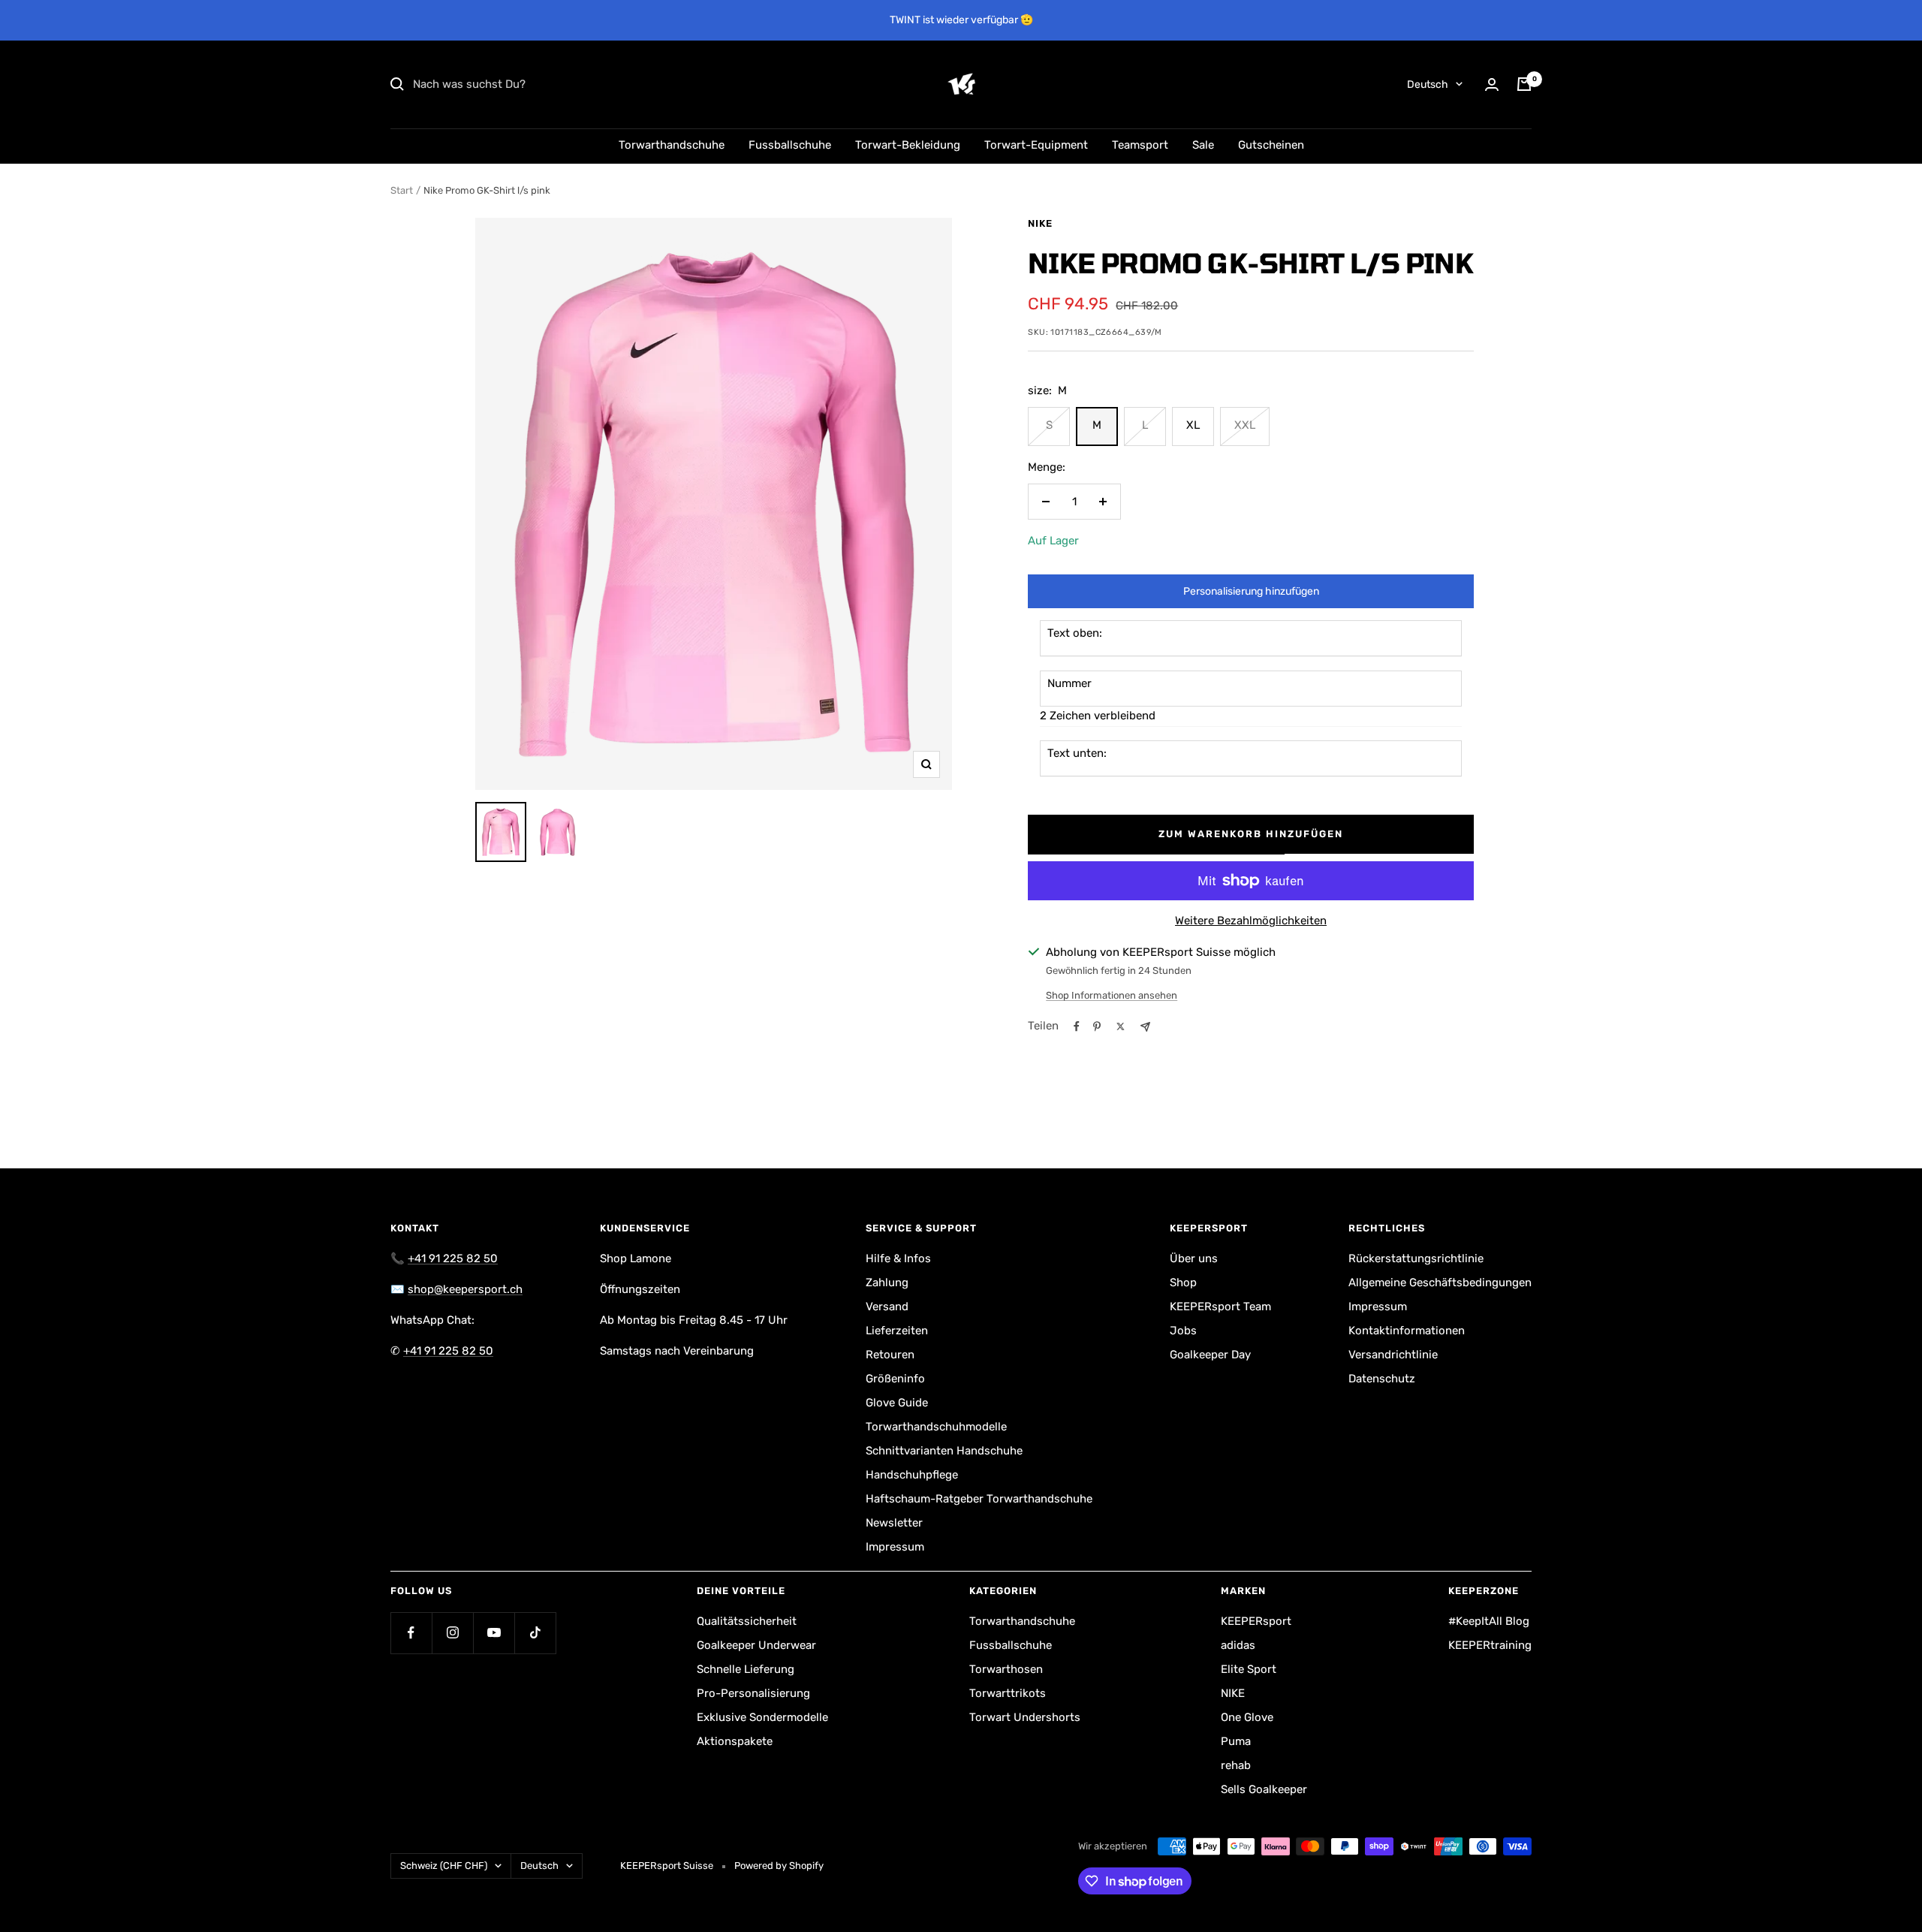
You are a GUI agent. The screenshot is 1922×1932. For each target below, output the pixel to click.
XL (1193, 425)
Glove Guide (897, 1403)
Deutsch (1428, 84)
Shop (1183, 1282)
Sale (1203, 145)
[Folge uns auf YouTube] (494, 1633)
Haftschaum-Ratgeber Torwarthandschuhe (979, 1499)
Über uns (1194, 1258)
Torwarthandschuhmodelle (936, 1427)
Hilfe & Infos (898, 1258)
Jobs (1183, 1331)
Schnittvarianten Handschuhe (944, 1451)
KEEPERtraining (1490, 1645)
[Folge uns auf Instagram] (452, 1633)
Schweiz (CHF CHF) (444, 1866)
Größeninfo (895, 1379)
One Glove (1247, 1717)
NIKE (1040, 223)
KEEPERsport (1256, 1621)
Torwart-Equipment (1036, 145)
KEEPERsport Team (1220, 1307)
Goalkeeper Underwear (756, 1645)
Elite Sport (1249, 1669)
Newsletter (894, 1523)
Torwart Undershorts (1025, 1717)
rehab (1236, 1765)
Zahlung (887, 1282)
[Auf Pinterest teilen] (1097, 1026)
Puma (1236, 1741)
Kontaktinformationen (1407, 1331)
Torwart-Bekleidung (908, 145)
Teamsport (1140, 145)
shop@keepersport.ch (465, 1289)
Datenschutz (1382, 1379)
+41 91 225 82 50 (453, 1258)
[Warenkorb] (1524, 84)
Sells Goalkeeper (1264, 1789)
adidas (1238, 1645)
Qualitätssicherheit (747, 1621)
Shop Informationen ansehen (1112, 995)
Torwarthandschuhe (672, 145)
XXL (1245, 425)
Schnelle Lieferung (746, 1669)
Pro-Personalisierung (753, 1693)
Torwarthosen (1006, 1669)
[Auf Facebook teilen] (1077, 1026)
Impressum (895, 1547)
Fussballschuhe (790, 145)
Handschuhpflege (912, 1475)
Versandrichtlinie (1393, 1355)
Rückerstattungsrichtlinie (1416, 1258)
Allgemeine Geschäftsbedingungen (1440, 1282)
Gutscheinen (1271, 145)
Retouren (890, 1355)
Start (402, 190)
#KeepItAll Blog (1489, 1621)
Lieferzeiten (897, 1331)
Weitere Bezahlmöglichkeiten (1251, 921)
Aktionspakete (735, 1741)
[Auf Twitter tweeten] (1121, 1026)
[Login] (1492, 84)
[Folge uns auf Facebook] (411, 1633)
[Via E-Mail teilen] (1145, 1027)
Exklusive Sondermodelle (762, 1717)
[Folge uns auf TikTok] (535, 1633)
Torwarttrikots (1008, 1693)
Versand (887, 1307)
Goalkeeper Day (1210, 1355)
